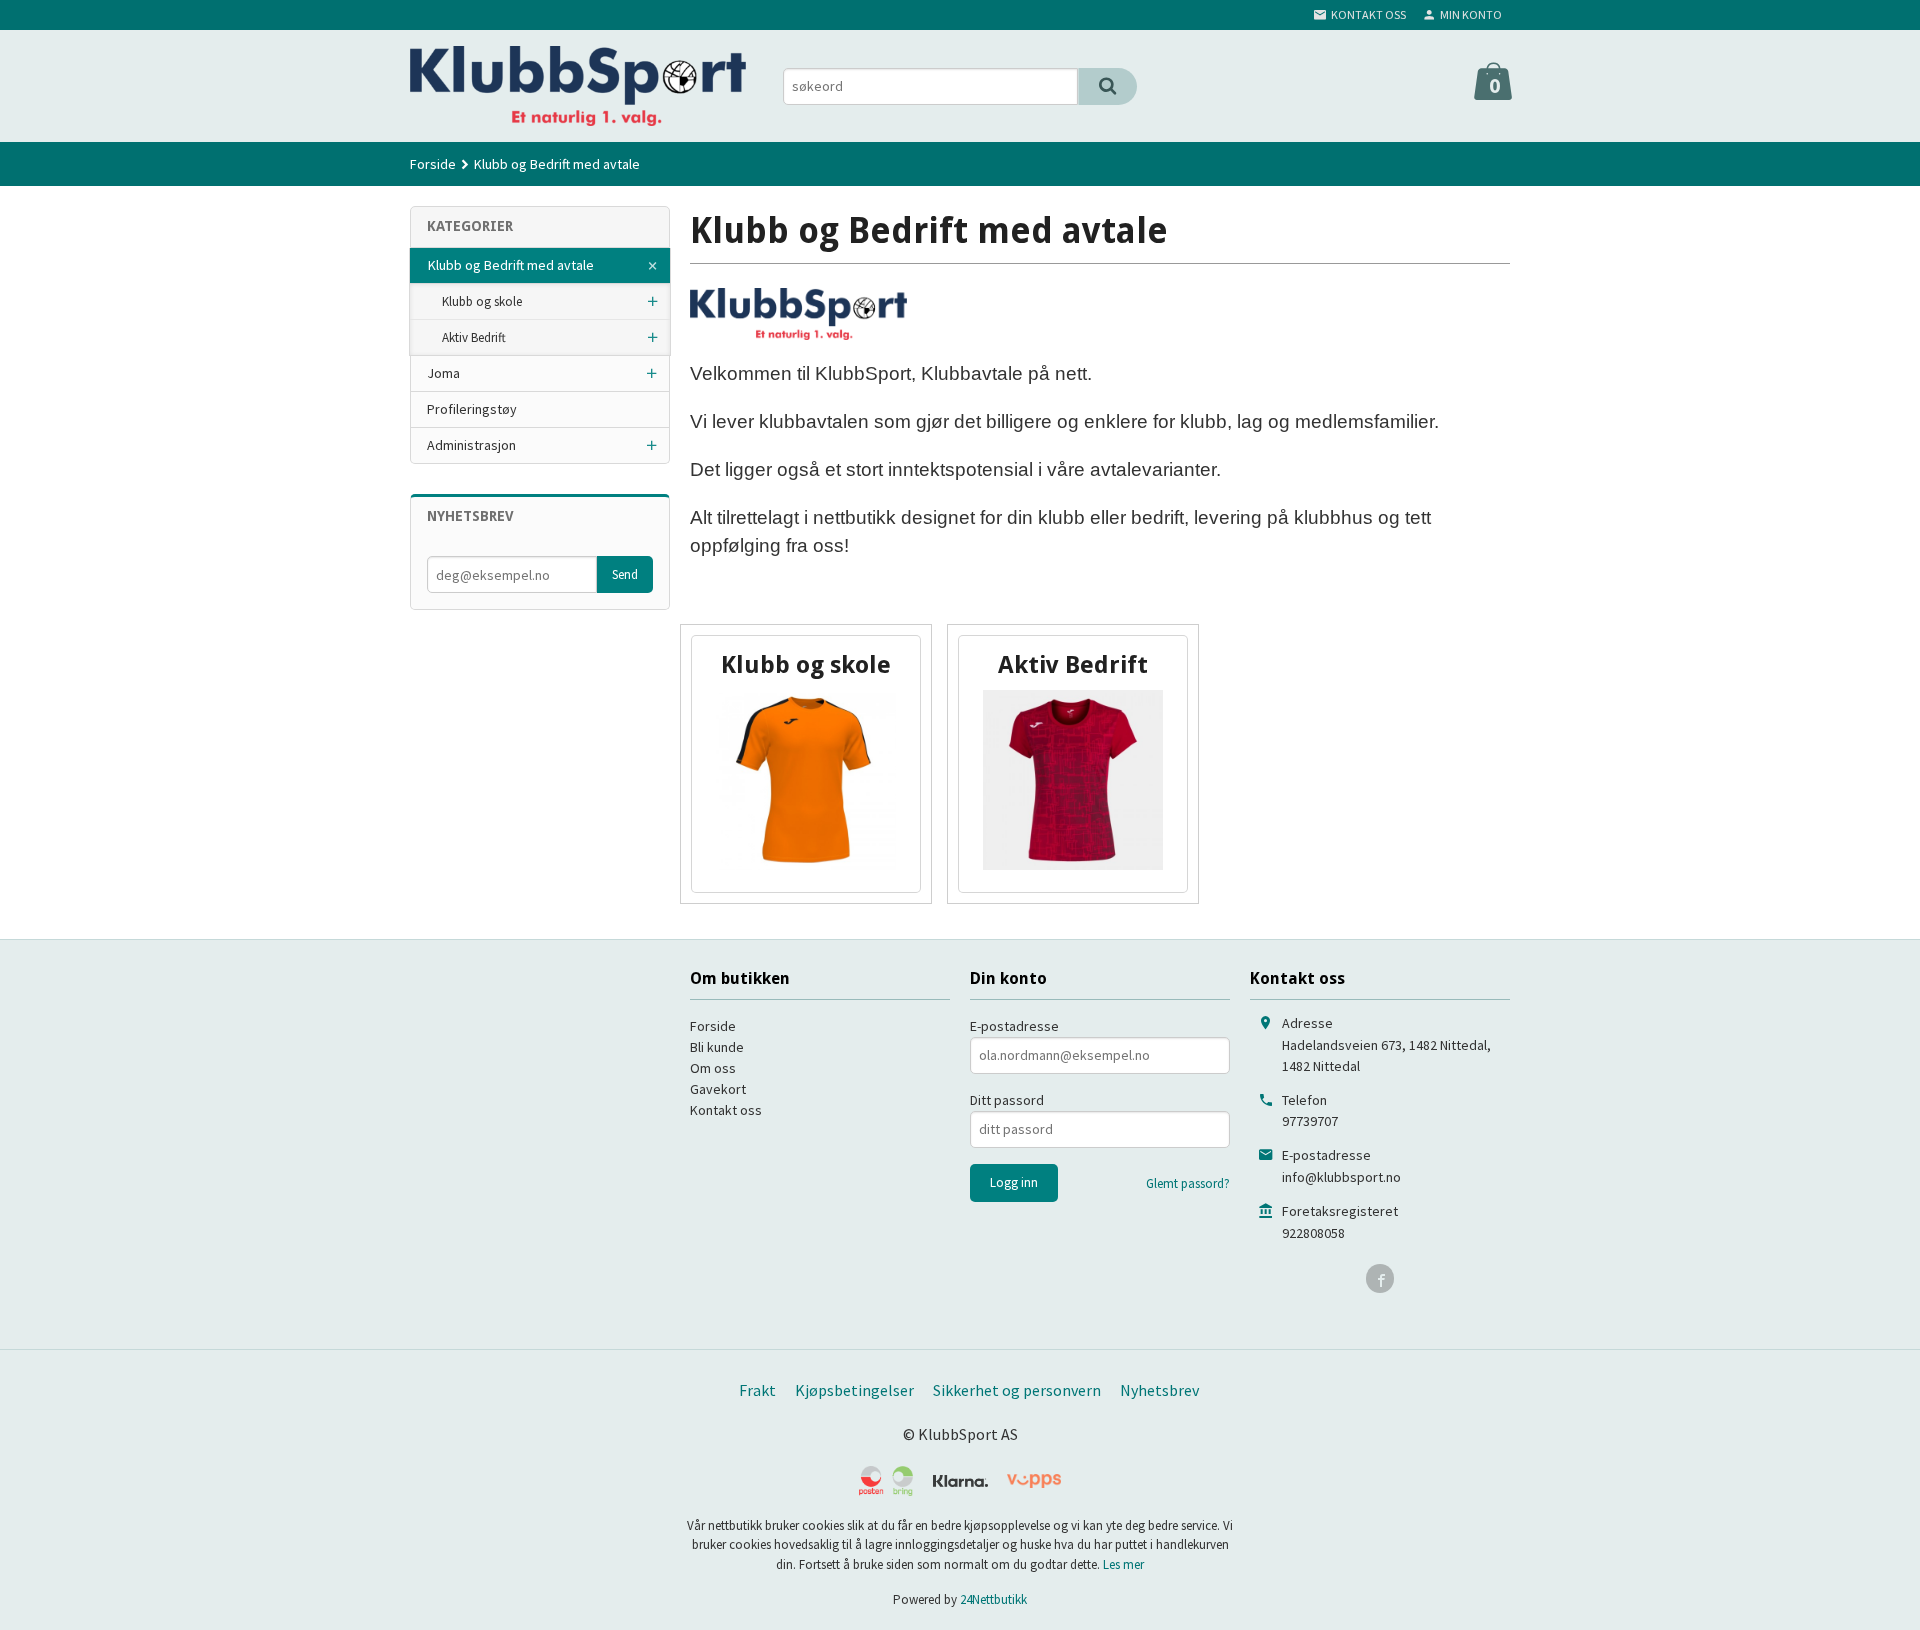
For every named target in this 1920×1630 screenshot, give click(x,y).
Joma (443, 373)
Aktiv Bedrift (474, 337)
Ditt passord (1007, 1100)
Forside (433, 164)
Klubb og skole (482, 301)
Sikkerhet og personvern (1017, 1390)
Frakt (757, 1390)
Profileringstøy (472, 409)
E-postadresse (1014, 1026)
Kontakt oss (726, 1110)
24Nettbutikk (993, 1599)
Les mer (1123, 1564)
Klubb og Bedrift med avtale (511, 265)
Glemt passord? (1188, 1183)
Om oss (713, 1068)
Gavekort (718, 1089)
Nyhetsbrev (1159, 1390)
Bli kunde (717, 1047)
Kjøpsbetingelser (854, 1390)
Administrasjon (471, 445)
